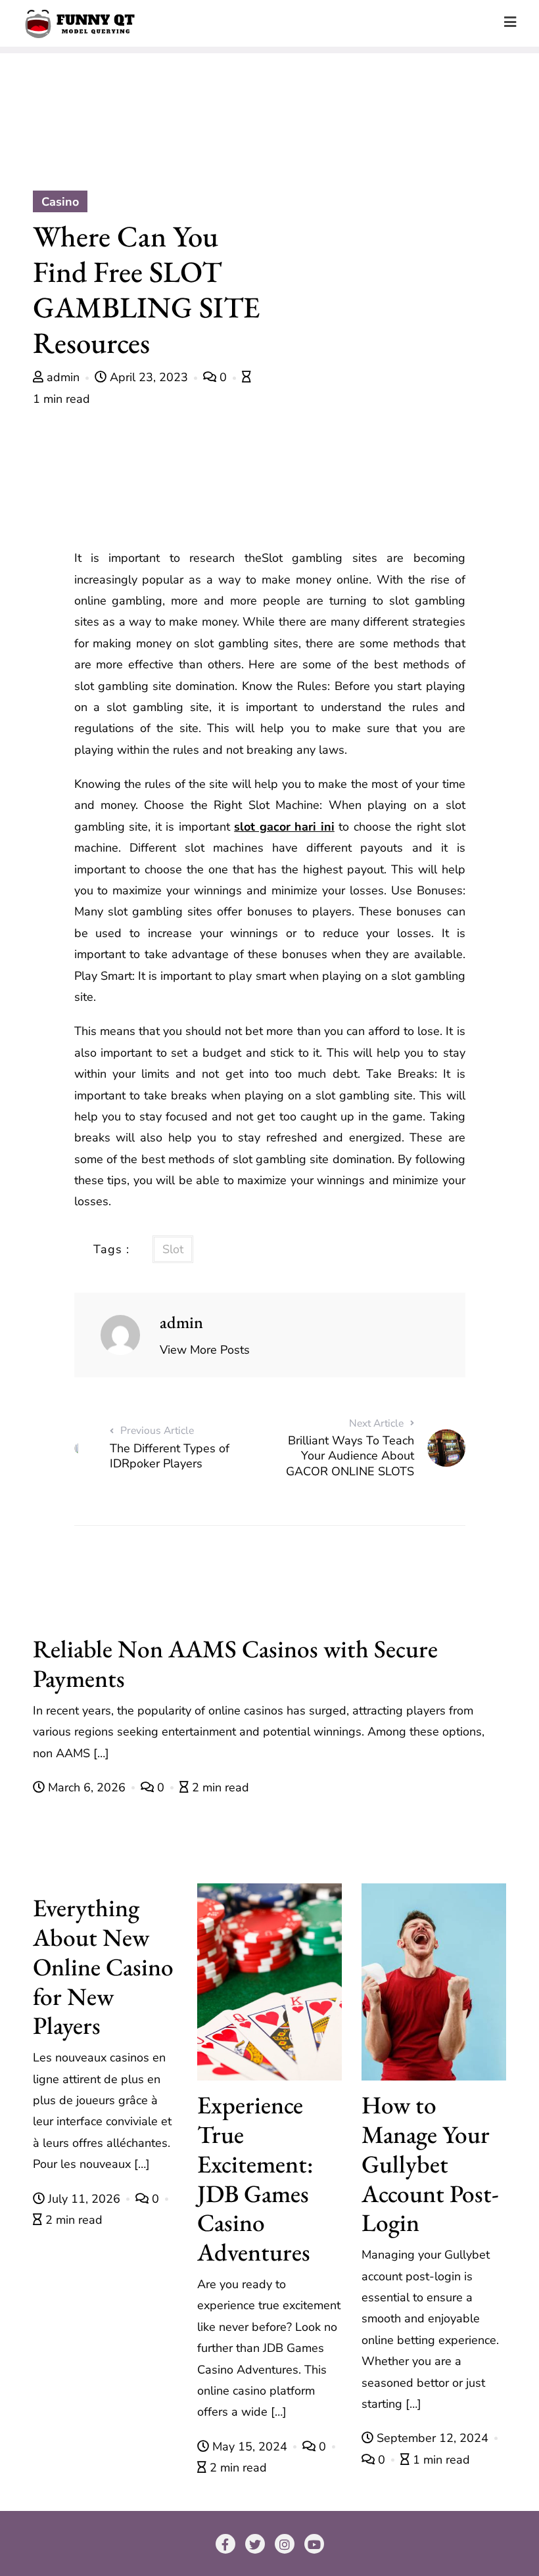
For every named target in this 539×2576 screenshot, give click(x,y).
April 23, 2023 (149, 377)
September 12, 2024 (433, 2438)
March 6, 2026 (87, 1787)
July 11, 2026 (84, 2199)
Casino (60, 202)
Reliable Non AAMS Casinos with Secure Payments (235, 1663)
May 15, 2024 (250, 2447)
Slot (173, 1249)
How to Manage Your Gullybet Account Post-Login (430, 2163)
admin (63, 377)
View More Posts (205, 1350)
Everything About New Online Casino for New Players (103, 1966)
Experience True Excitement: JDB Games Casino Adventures (255, 2178)
